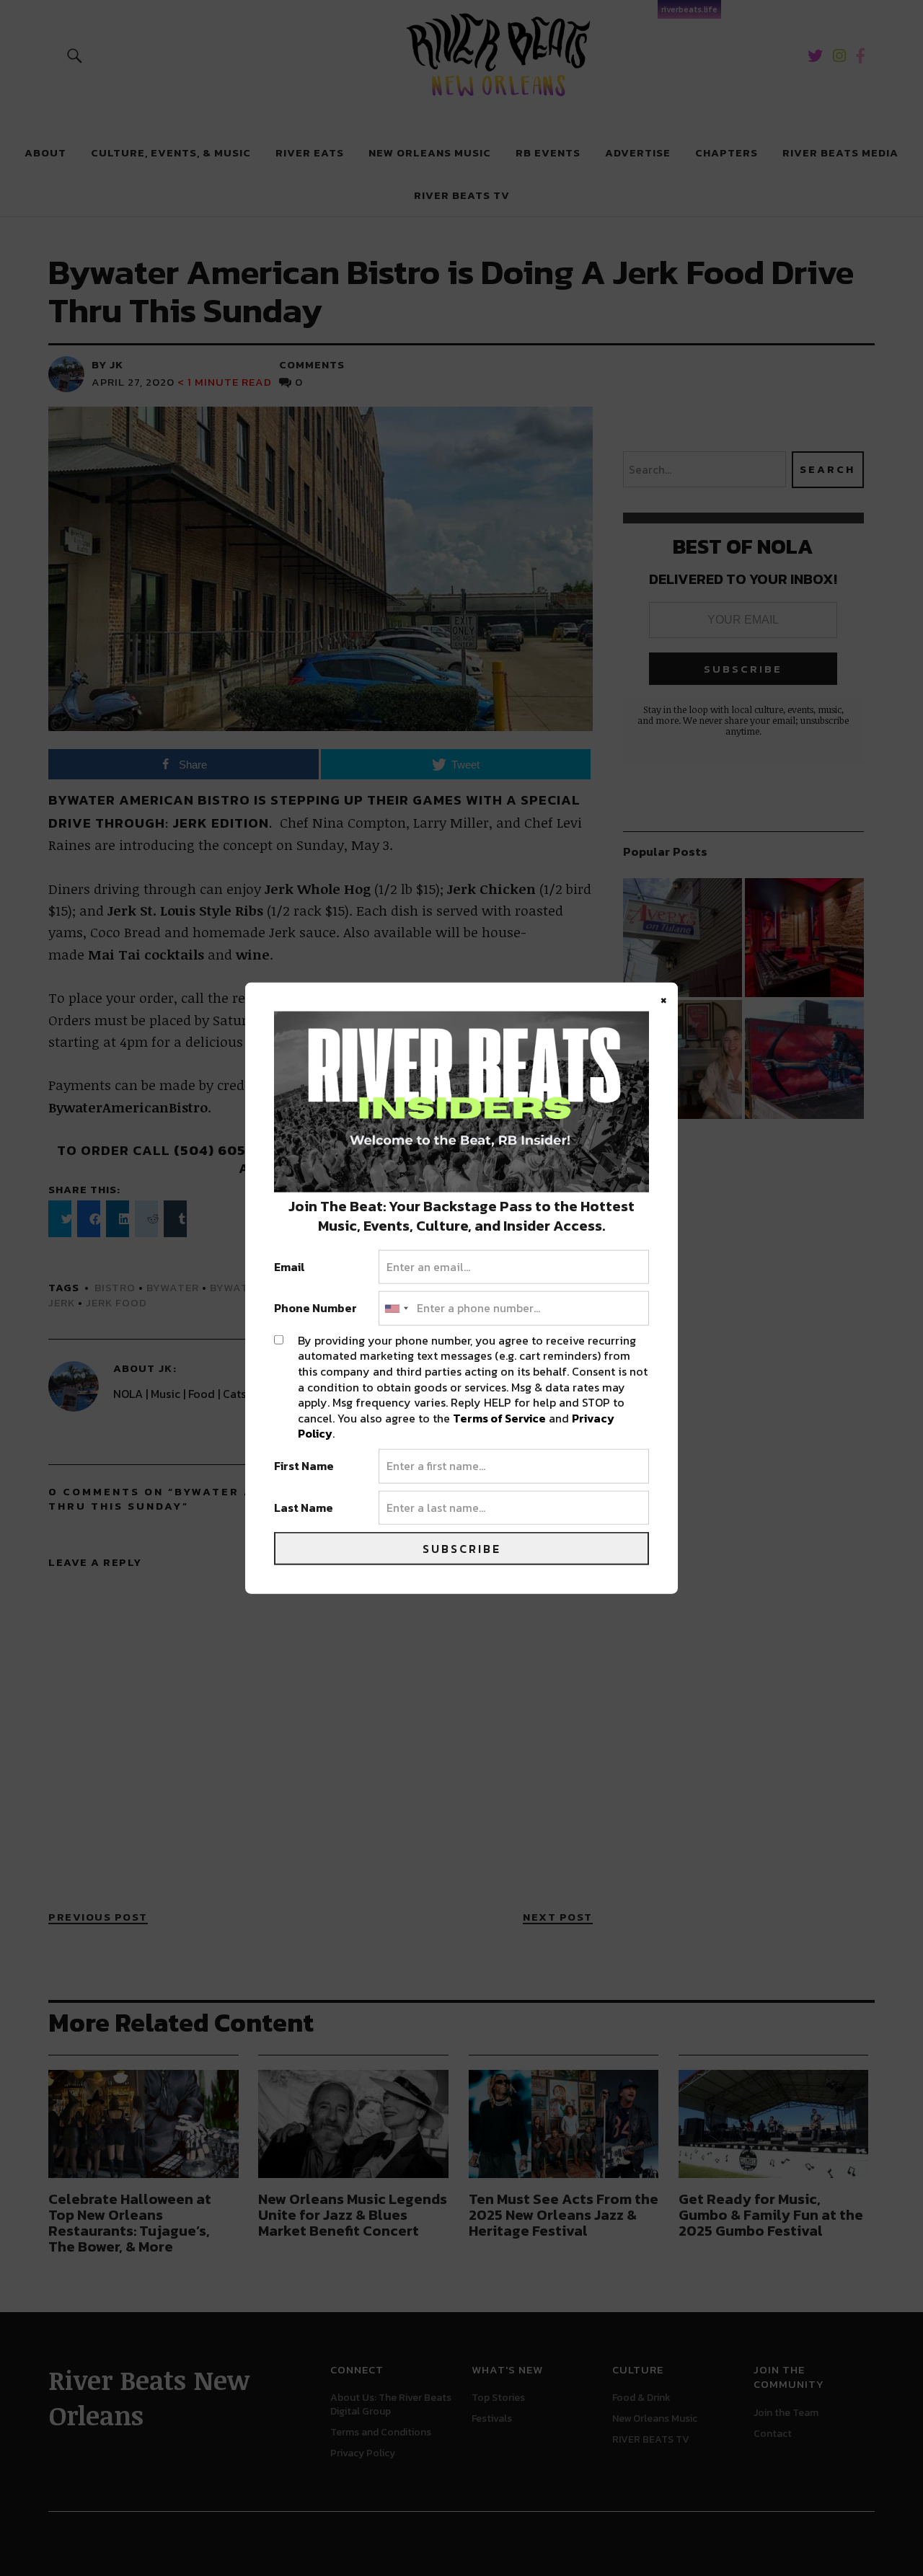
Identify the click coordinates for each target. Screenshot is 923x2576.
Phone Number (315, 1309)
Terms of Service (499, 1417)
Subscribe (462, 1549)
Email (290, 1267)
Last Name (304, 1508)
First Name (304, 1466)
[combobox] (396, 1309)
